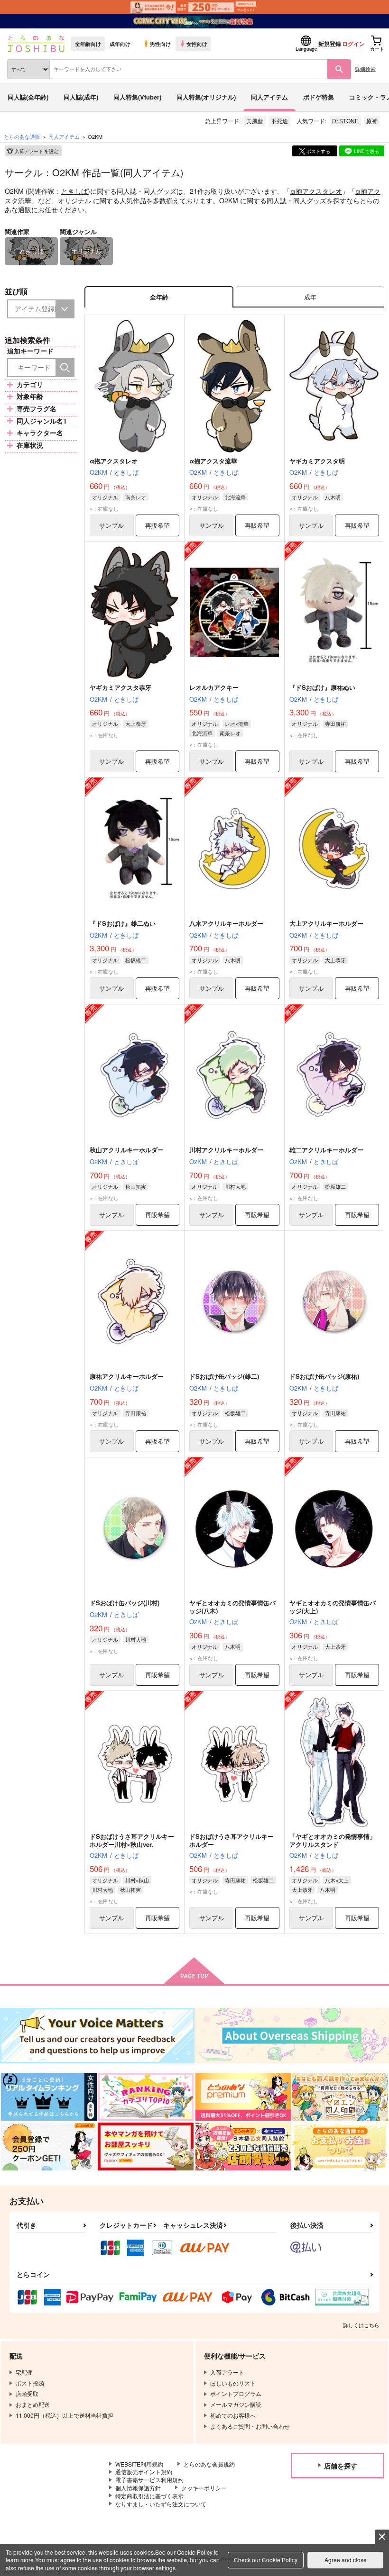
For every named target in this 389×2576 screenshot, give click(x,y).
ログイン (353, 44)
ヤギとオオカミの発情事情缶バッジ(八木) (232, 1607)
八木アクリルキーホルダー (226, 923)
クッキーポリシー (204, 2488)
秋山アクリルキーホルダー (127, 1150)
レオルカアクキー (214, 687)
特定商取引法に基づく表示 (149, 2496)
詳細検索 (365, 69)
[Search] (65, 368)
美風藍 (255, 121)
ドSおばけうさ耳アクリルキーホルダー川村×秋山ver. (132, 1840)
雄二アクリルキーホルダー (326, 1150)
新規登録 (330, 44)
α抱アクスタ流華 (213, 461)
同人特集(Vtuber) (137, 97)
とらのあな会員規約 (209, 2464)
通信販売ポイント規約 (144, 2472)
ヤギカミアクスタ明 (317, 461)
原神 (372, 121)
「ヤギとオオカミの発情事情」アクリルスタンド (333, 1840)
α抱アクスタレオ (316, 191)
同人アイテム (269, 97)
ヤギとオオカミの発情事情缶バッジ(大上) (333, 1607)
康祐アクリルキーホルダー (127, 1376)
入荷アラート (37, 151)
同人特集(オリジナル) (206, 97)
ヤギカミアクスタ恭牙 (120, 687)
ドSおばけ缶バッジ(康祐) (324, 1376)
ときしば (74, 191)
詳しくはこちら (361, 2325)
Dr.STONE (345, 121)
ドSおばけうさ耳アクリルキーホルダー (232, 1840)
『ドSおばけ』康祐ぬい (322, 687)
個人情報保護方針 (138, 2488)
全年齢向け (88, 44)
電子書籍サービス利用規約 (149, 2480)
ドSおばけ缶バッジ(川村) (125, 1603)
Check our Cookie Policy (266, 2560)
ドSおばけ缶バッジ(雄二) (224, 1376)
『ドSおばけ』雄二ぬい (123, 923)
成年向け (120, 44)
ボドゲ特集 (319, 97)
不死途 (279, 121)
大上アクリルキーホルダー (326, 923)
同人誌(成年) (81, 97)
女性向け (197, 44)
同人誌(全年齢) (28, 97)
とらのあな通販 (22, 136)
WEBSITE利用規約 (139, 2464)
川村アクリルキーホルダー (226, 1150)
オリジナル (74, 200)
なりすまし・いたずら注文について (161, 2504)
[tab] (310, 297)
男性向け (160, 44)
